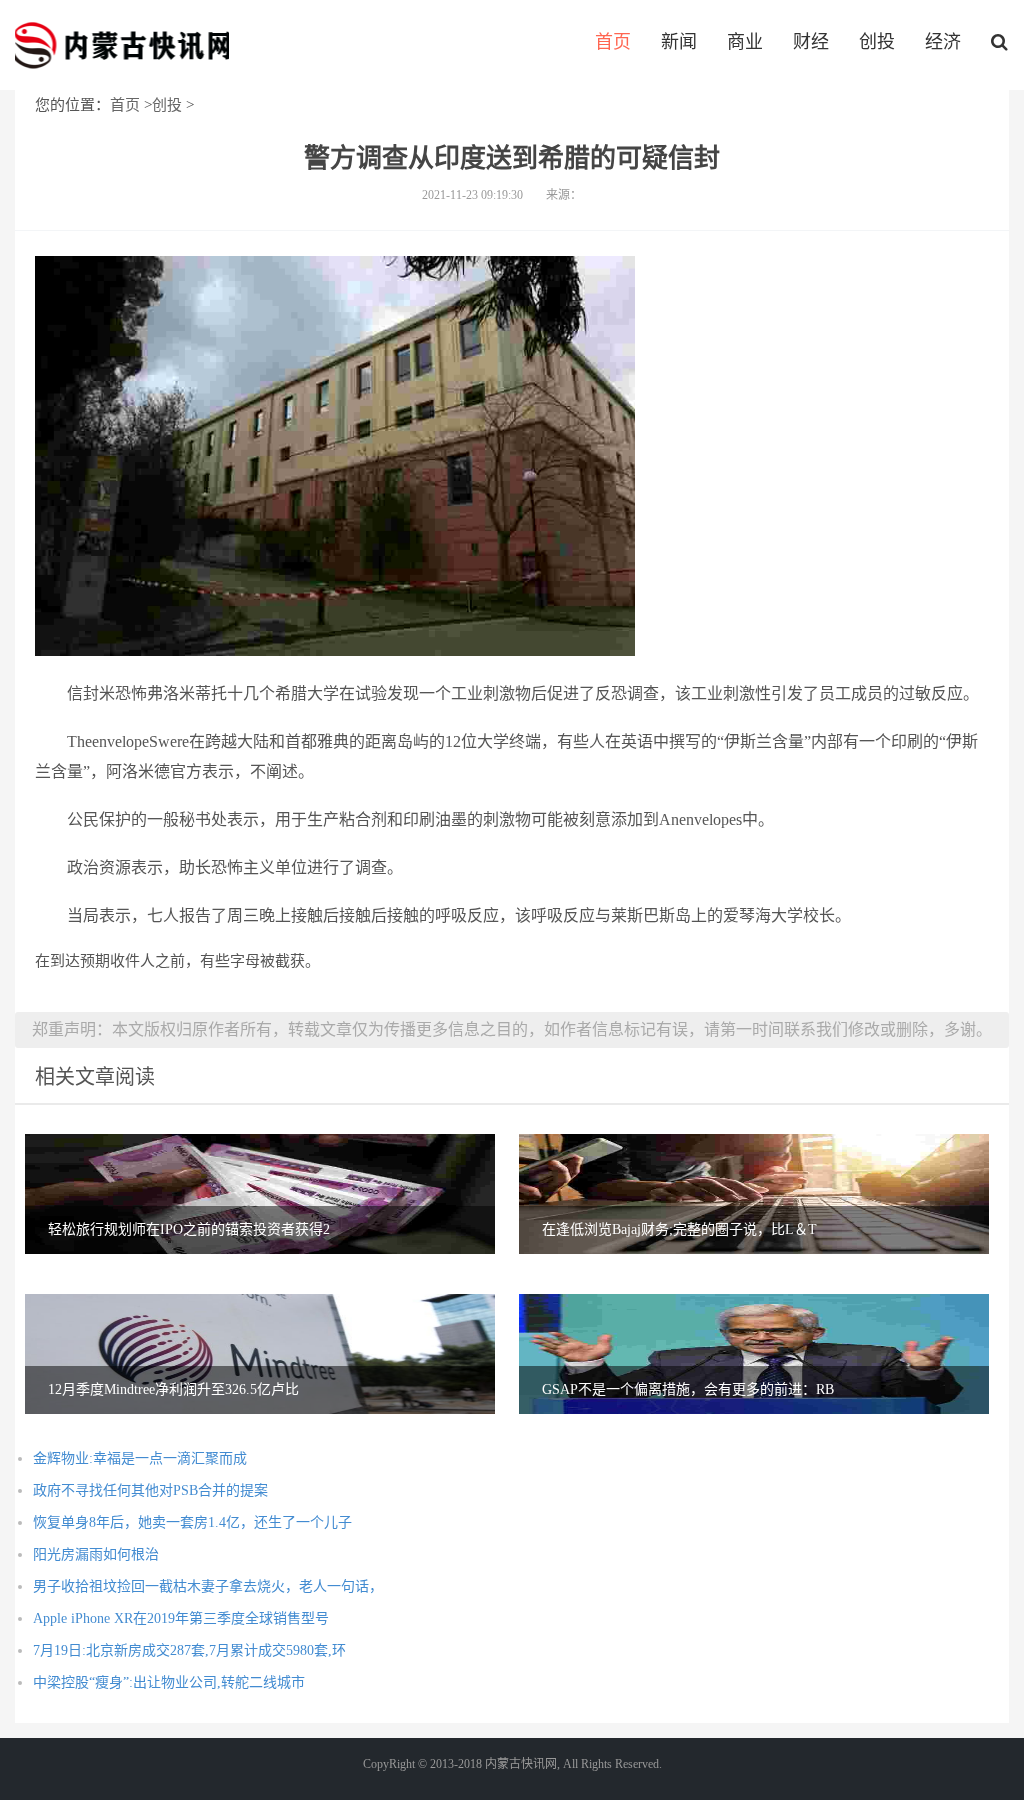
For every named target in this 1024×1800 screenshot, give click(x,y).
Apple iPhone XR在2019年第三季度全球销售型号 (181, 1618)
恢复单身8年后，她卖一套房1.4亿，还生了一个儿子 (192, 1522)
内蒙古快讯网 (122, 45)
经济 (943, 42)
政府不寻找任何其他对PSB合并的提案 (150, 1490)
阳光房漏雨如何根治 (96, 1554)
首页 (613, 42)
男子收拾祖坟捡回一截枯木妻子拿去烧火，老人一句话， (208, 1586)
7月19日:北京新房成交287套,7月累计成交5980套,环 (189, 1650)
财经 (811, 42)
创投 (877, 42)
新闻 (679, 42)
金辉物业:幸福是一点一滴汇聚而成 (140, 1458)
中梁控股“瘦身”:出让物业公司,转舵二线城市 (169, 1682)
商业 (745, 42)
